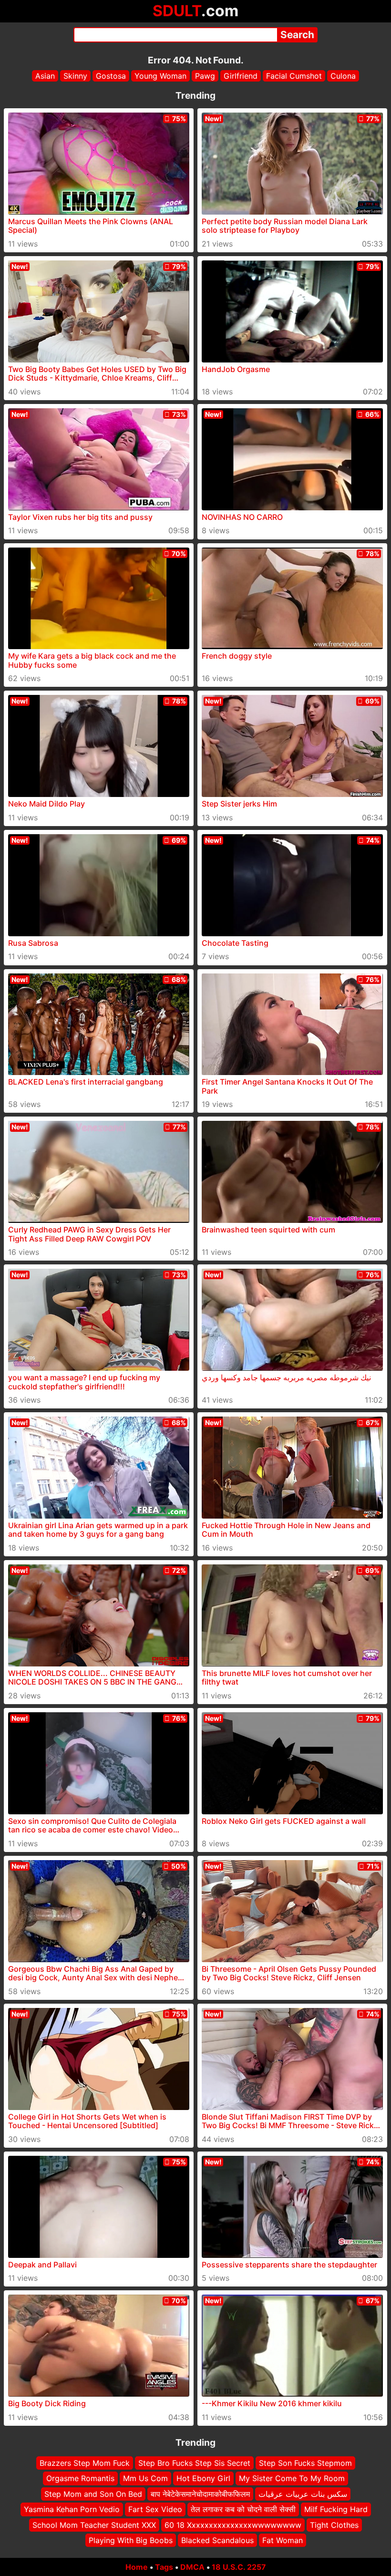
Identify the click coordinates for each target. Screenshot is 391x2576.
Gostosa (111, 76)
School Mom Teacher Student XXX (94, 2524)
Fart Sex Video (155, 2509)
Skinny (75, 76)
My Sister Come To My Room (292, 2478)
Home (137, 2567)
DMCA (192, 2567)
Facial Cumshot (294, 76)
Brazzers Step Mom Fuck (85, 2463)
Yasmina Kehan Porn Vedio (72, 2509)
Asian (45, 76)
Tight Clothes (334, 2524)
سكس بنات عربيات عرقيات (303, 2494)
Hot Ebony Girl (203, 2478)
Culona (343, 76)
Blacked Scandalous (217, 2540)
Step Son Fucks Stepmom (305, 2463)
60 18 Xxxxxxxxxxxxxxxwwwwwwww (233, 2524)
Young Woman (160, 76)
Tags (164, 2567)
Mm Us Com (145, 2478)
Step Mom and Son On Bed (93, 2494)
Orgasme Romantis (80, 2478)
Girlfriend (241, 76)
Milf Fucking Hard (336, 2509)
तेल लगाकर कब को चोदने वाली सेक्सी (243, 2509)
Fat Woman (283, 2540)
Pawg (205, 76)
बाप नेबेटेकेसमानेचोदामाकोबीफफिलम (200, 2494)
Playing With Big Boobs (131, 2540)
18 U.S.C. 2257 (239, 2567)
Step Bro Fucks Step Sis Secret (194, 2463)
